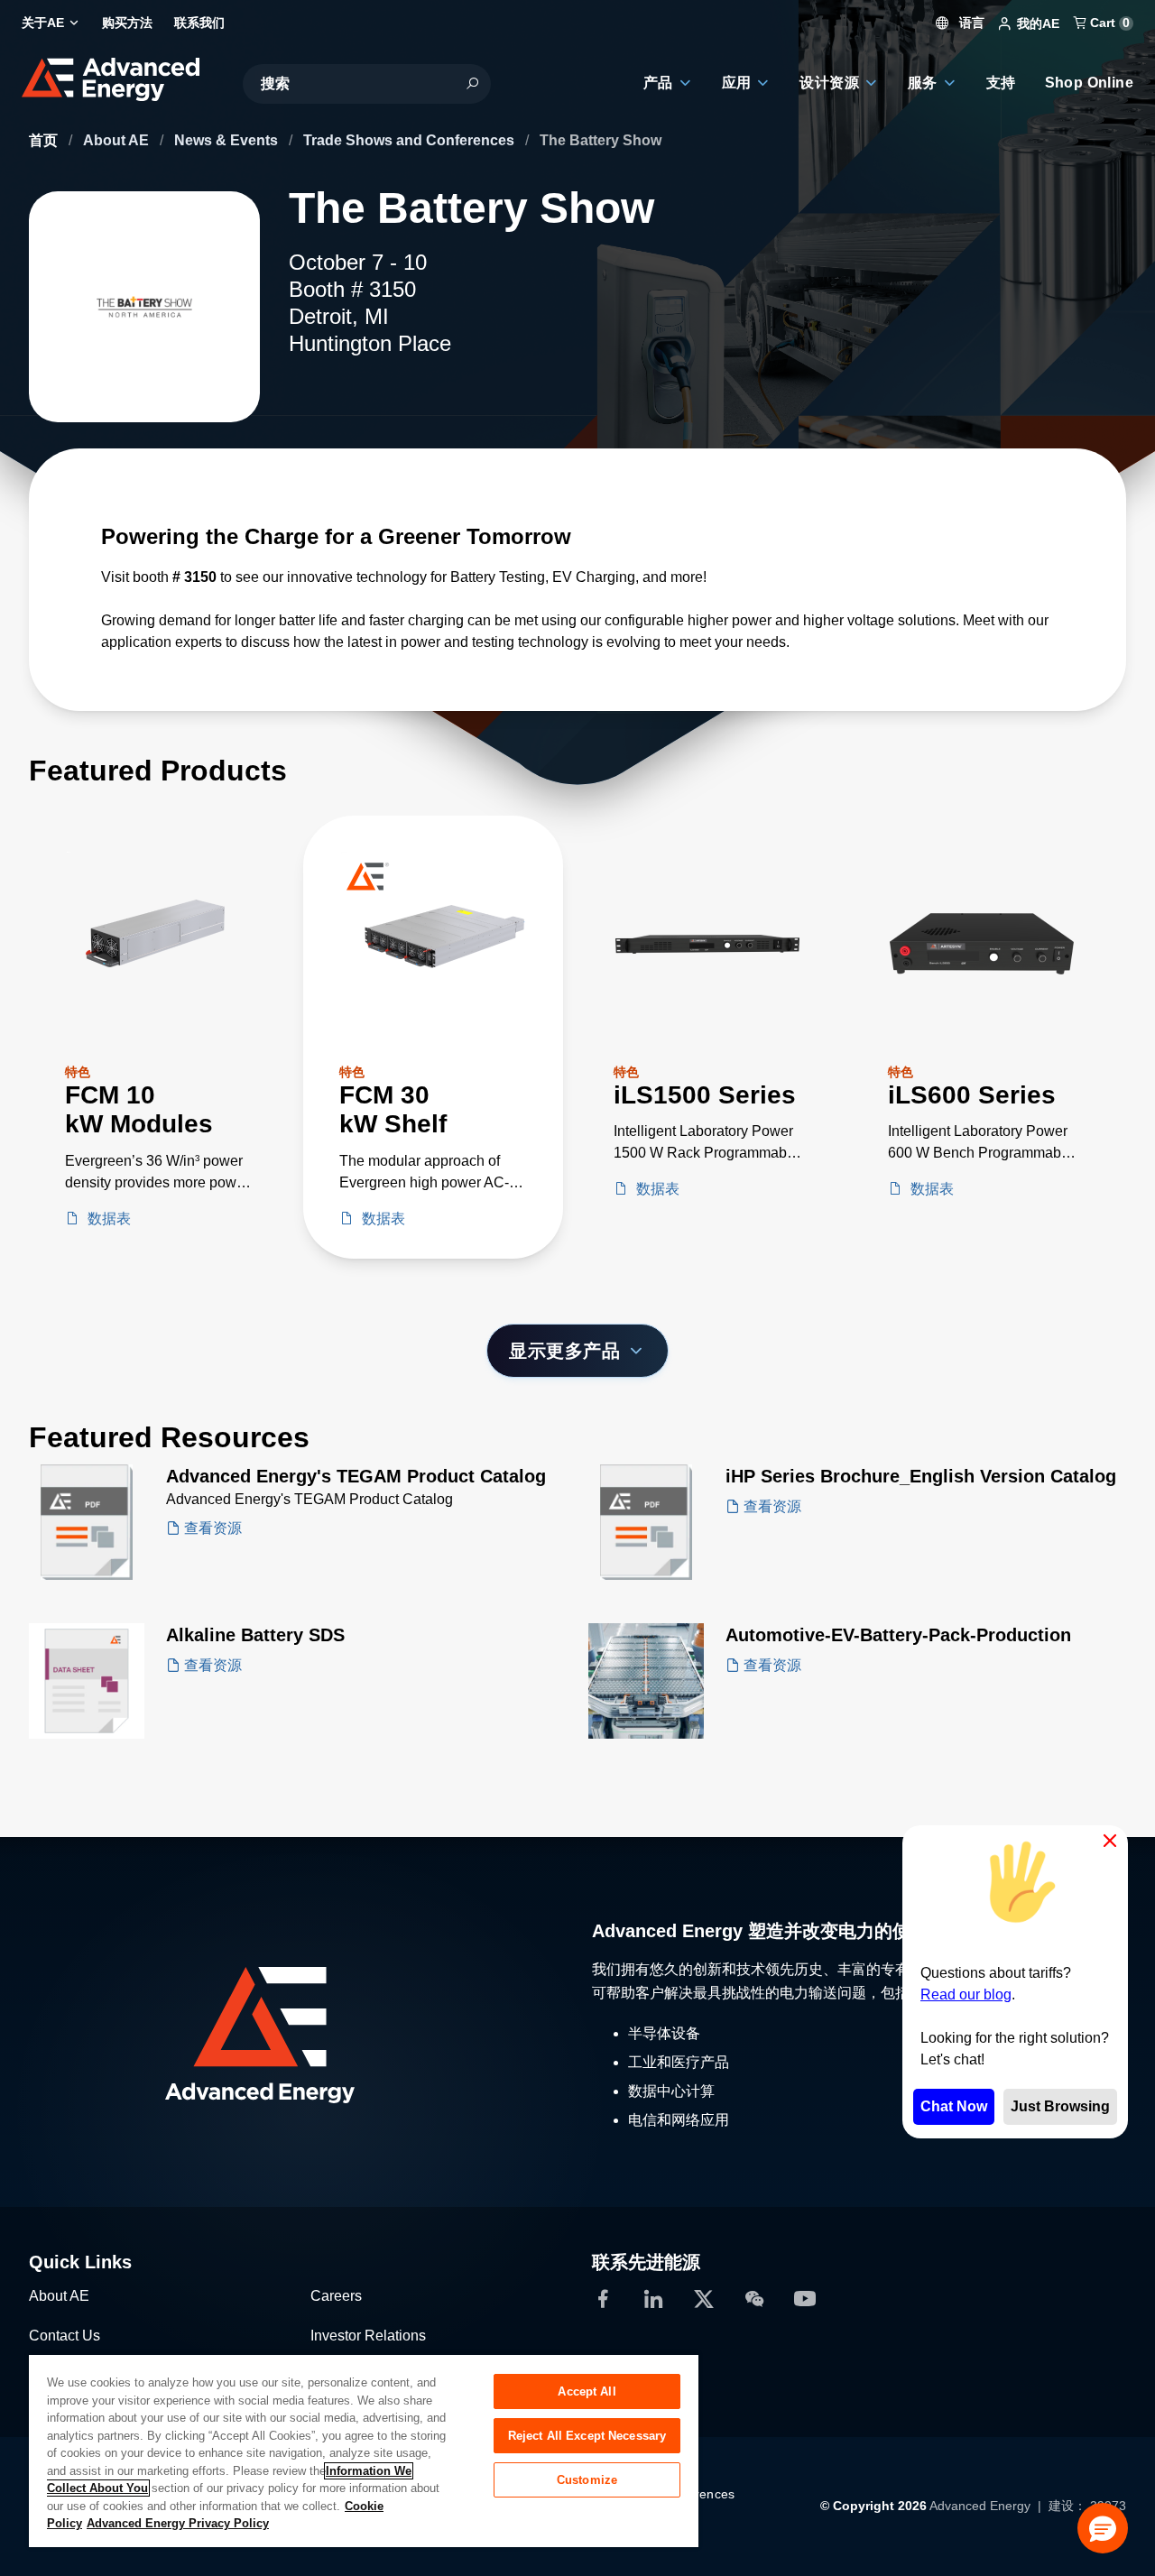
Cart (1108, 23)
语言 (970, 23)
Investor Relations (368, 2336)
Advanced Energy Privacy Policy (178, 2523)
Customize (587, 2480)
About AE (118, 140)
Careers (336, 2296)
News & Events (228, 140)
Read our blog (966, 1994)
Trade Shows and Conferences (411, 140)
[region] (364, 2450)
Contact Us (65, 2336)
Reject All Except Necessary (587, 2436)
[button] (1103, 2528)
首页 (45, 140)
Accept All (587, 2391)
